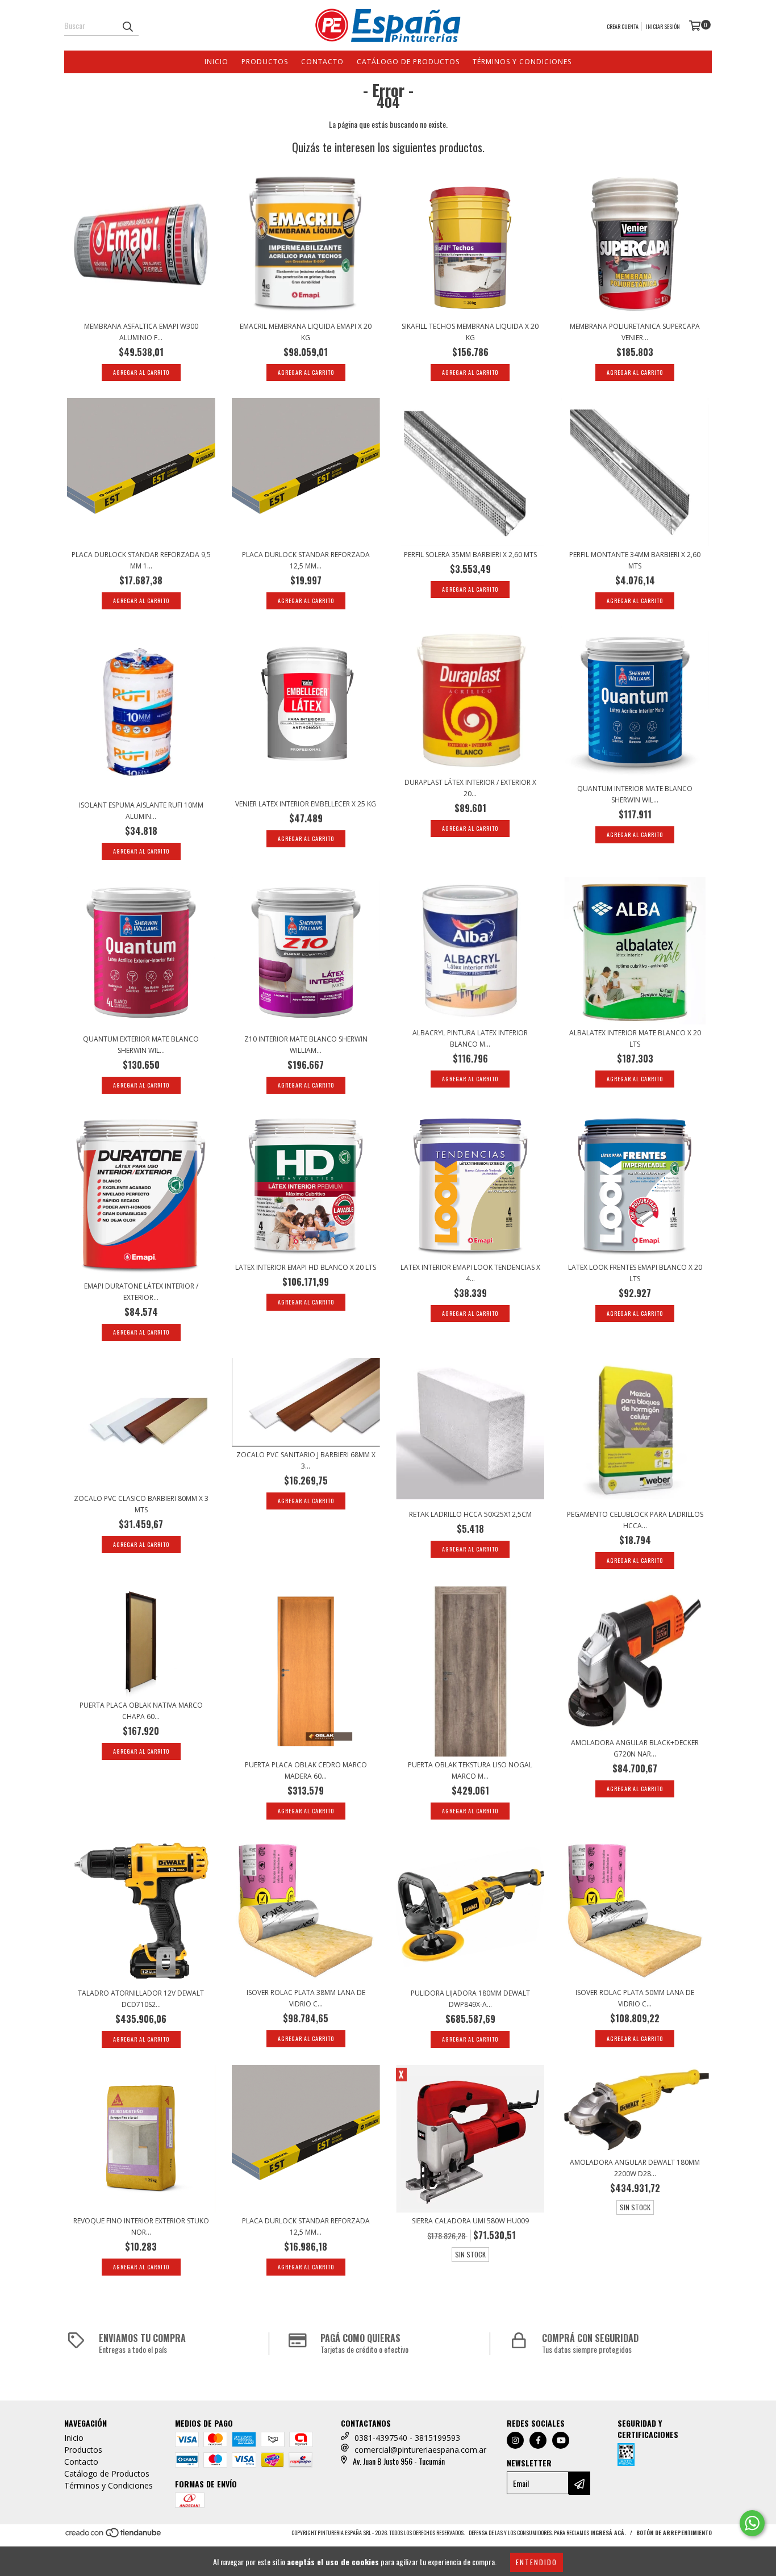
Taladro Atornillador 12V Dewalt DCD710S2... (141, 1999)
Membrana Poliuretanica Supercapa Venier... (635, 332)
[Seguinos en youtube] (561, 2440)
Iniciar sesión (663, 26)
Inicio (216, 62)
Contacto (322, 62)
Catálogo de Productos (408, 62)
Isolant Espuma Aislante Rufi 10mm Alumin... (141, 811)
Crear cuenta (623, 26)
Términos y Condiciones (522, 62)
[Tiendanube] (114, 2536)
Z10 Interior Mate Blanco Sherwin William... (306, 1045)
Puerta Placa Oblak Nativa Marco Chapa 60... (141, 1711)
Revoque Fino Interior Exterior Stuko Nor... (141, 2226)
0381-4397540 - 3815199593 (407, 2438)
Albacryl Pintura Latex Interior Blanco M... (470, 1038)
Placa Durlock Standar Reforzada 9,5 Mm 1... (141, 560)
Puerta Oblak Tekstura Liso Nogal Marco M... (470, 1770)
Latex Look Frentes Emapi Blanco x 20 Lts (635, 1273)
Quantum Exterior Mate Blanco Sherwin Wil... (141, 1045)
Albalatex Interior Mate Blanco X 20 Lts (635, 1038)
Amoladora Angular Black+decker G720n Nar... (635, 1748)
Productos (265, 62)
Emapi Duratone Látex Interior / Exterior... (141, 1292)
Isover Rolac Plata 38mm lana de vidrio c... (306, 1998)
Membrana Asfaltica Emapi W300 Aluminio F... (141, 332)
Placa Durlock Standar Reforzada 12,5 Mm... (306, 560)
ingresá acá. (608, 2533)
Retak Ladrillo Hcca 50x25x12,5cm (470, 1514)
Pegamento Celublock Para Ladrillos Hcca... (635, 1520)
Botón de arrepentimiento (674, 2533)
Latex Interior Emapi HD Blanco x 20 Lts (306, 1267)
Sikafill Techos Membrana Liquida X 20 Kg (470, 332)
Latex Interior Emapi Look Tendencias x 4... (470, 1273)
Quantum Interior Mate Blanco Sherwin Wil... (635, 794)
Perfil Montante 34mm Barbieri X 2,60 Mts (635, 560)
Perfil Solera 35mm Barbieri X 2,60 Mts (470, 555)
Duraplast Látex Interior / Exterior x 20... (470, 788)
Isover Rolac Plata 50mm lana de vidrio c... (635, 1998)
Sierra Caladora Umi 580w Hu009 (470, 2221)
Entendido (537, 2562)
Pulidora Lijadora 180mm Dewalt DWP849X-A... (470, 1999)
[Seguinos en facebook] (538, 2440)
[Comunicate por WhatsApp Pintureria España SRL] (752, 2523)
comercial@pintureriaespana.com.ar (420, 2450)
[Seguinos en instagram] (515, 2440)
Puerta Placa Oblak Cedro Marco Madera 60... (306, 1770)
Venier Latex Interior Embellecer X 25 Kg (306, 804)
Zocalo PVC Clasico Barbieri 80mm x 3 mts (141, 1504)
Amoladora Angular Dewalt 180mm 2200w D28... (635, 2168)
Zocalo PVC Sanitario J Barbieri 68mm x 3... (306, 1460)
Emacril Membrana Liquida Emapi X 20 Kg (306, 332)
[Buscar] (127, 26)
